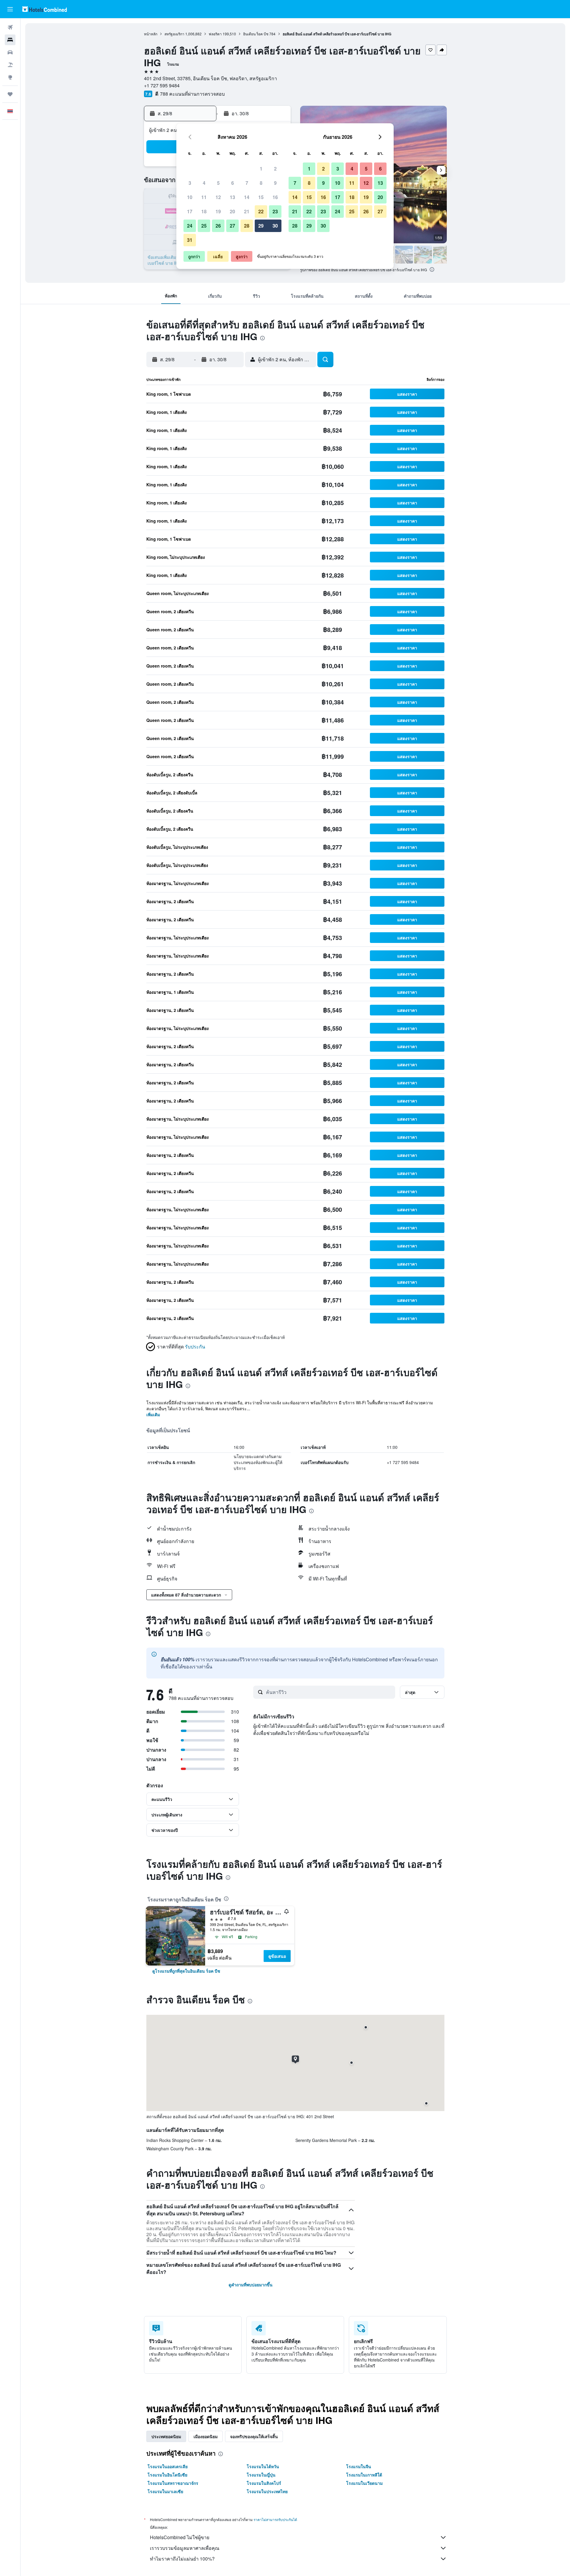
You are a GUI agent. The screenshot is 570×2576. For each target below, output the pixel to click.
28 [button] (247, 226)
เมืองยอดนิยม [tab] (206, 2436)
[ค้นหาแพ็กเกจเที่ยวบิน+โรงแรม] (10, 65)
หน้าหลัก (151, 34)
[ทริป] (10, 94)
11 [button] (204, 197)
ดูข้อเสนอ (277, 1956)
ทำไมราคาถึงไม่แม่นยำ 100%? (182, 2559)
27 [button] (232, 226)
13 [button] (232, 197)
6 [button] (233, 183)
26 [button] (218, 226)
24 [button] (190, 226)
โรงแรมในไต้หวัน (263, 2466)
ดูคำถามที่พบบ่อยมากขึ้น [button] (251, 2285)
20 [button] (232, 211)
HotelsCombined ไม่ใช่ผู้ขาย (180, 2537)
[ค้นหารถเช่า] (10, 52)
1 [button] (261, 169)
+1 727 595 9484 (162, 85)
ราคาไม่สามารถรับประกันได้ (275, 2519)
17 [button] (190, 211)
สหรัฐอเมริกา (174, 34)
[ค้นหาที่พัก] (10, 40)
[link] (186, 1971)
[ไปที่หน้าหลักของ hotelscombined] (45, 9)
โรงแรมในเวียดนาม (364, 2483)
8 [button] (261, 183)
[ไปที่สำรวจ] (10, 77)
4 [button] (204, 183)
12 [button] (218, 197)
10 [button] (190, 197)
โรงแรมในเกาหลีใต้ (364, 2475)
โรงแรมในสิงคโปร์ (264, 2483)
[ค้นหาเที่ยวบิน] (10, 27)
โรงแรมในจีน (359, 2466)
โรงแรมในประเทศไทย (267, 2491)
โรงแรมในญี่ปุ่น (261, 2475)
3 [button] (190, 183)
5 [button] (218, 183)
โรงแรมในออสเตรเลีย (168, 2466)
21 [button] (247, 211)
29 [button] (261, 226)
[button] (10, 9)
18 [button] (204, 211)
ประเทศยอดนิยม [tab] (166, 2436)
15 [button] (261, 197)
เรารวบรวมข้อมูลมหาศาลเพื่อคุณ (185, 2548)
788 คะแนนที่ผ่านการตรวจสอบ (192, 94)
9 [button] (275, 183)
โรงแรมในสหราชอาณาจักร (173, 2483)
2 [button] (275, 169)
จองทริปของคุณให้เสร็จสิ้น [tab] (254, 2436)
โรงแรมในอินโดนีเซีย (167, 2475)
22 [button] (261, 211)
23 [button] (275, 211)
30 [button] (275, 226)
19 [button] (218, 211)
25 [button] (204, 226)
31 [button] (190, 240)
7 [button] (247, 183)
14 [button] (247, 197)
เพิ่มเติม (153, 1414)
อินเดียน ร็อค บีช (256, 34)
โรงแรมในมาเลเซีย (165, 2491)
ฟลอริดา (215, 34)
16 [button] (275, 197)
